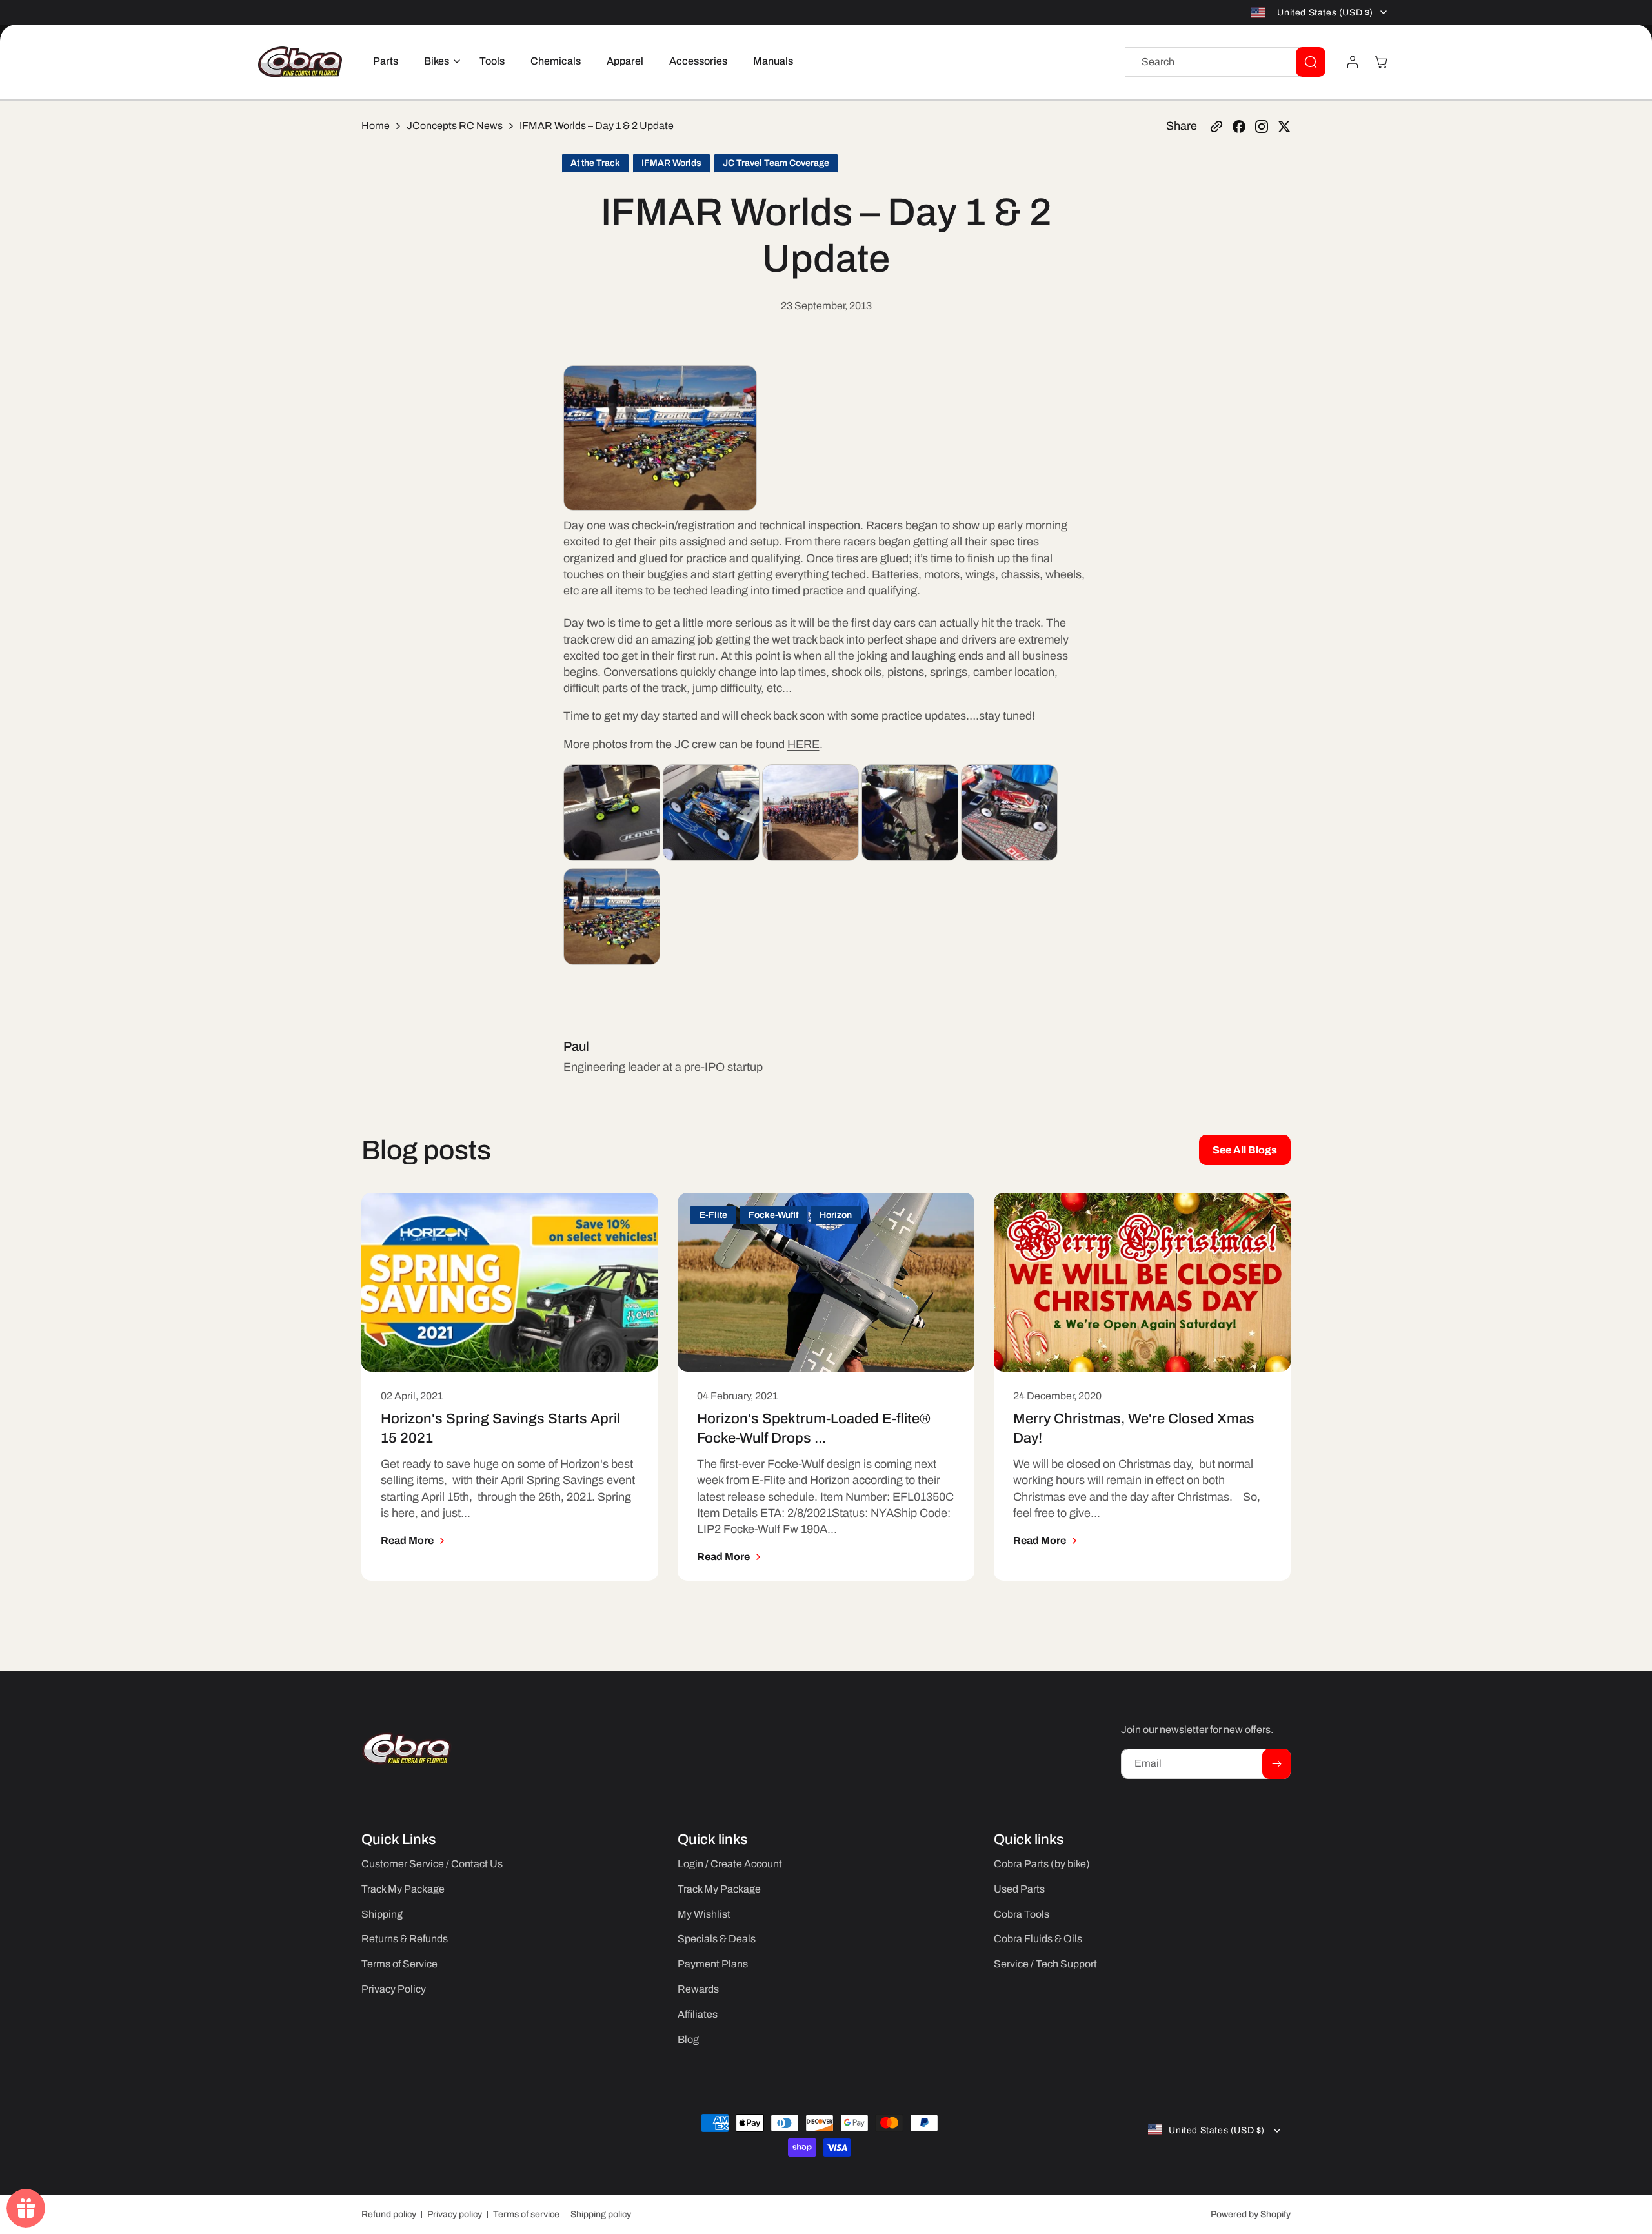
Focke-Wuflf (773, 1215)
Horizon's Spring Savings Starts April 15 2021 (500, 1428)
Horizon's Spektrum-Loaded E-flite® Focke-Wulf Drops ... (814, 1428)
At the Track (595, 163)
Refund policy (389, 2214)
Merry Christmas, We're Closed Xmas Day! (1134, 1428)
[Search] (1311, 62)
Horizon (836, 1215)
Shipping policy (601, 2214)
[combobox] (1225, 62)
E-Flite (713, 1215)
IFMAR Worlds (671, 163)
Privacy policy (455, 2214)
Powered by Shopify (1251, 2214)
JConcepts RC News (455, 126)
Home (376, 126)
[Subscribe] (1276, 1764)
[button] (439, 62)
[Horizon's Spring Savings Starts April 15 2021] (510, 1282)
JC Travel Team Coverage (776, 163)
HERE (803, 744)
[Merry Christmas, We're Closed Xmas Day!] (1142, 1282)
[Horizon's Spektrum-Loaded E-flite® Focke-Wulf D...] (826, 1282)
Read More (407, 1540)
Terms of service (526, 2214)
